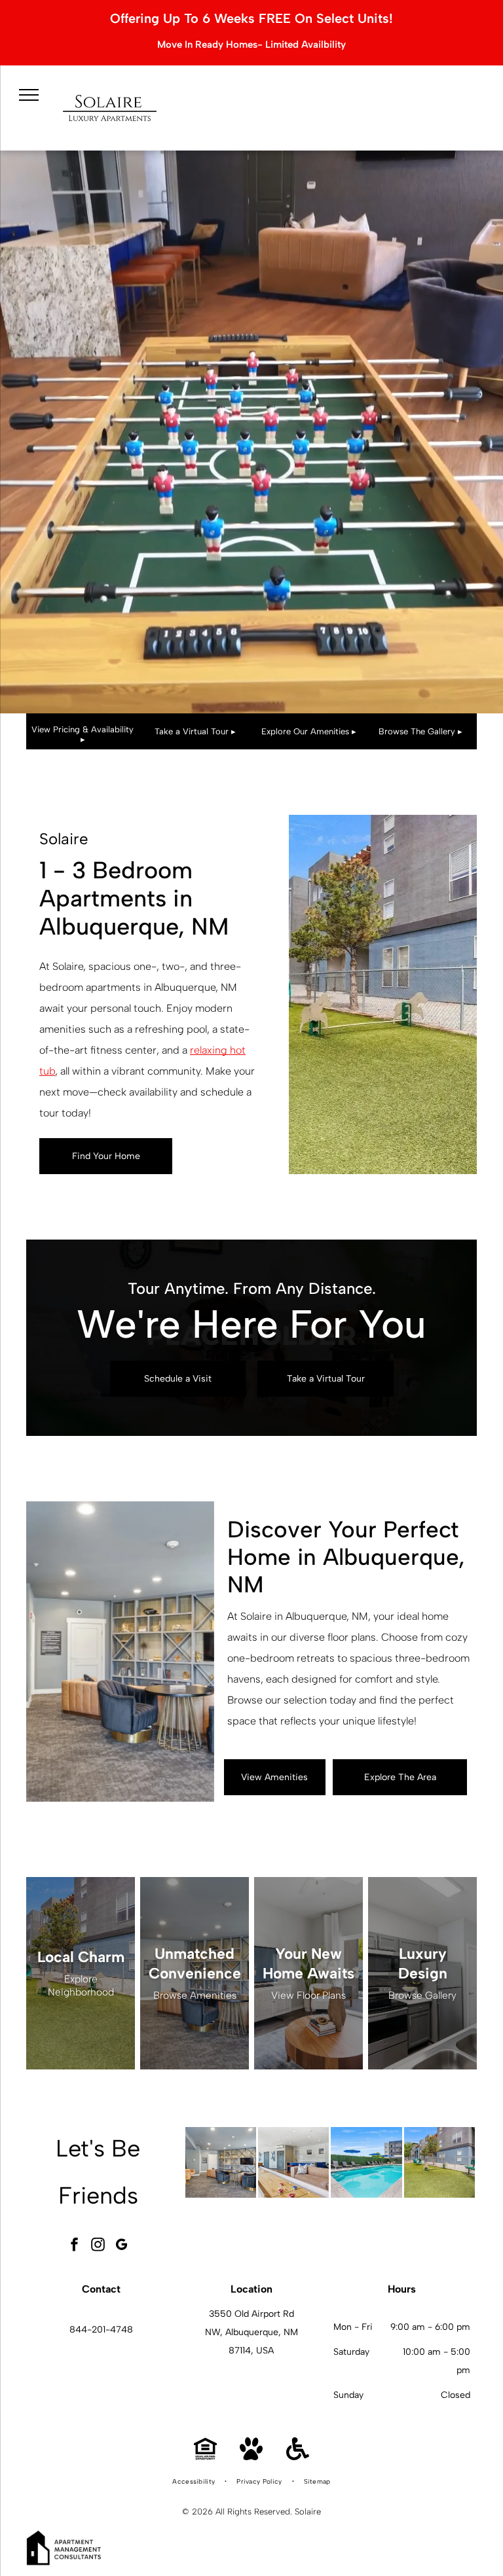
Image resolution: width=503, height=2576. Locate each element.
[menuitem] (195, 2482)
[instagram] (98, 2246)
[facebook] (75, 2246)
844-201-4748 (101, 2330)
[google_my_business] (122, 2246)
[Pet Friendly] (251, 2457)
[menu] (29, 95)
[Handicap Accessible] (298, 2457)
